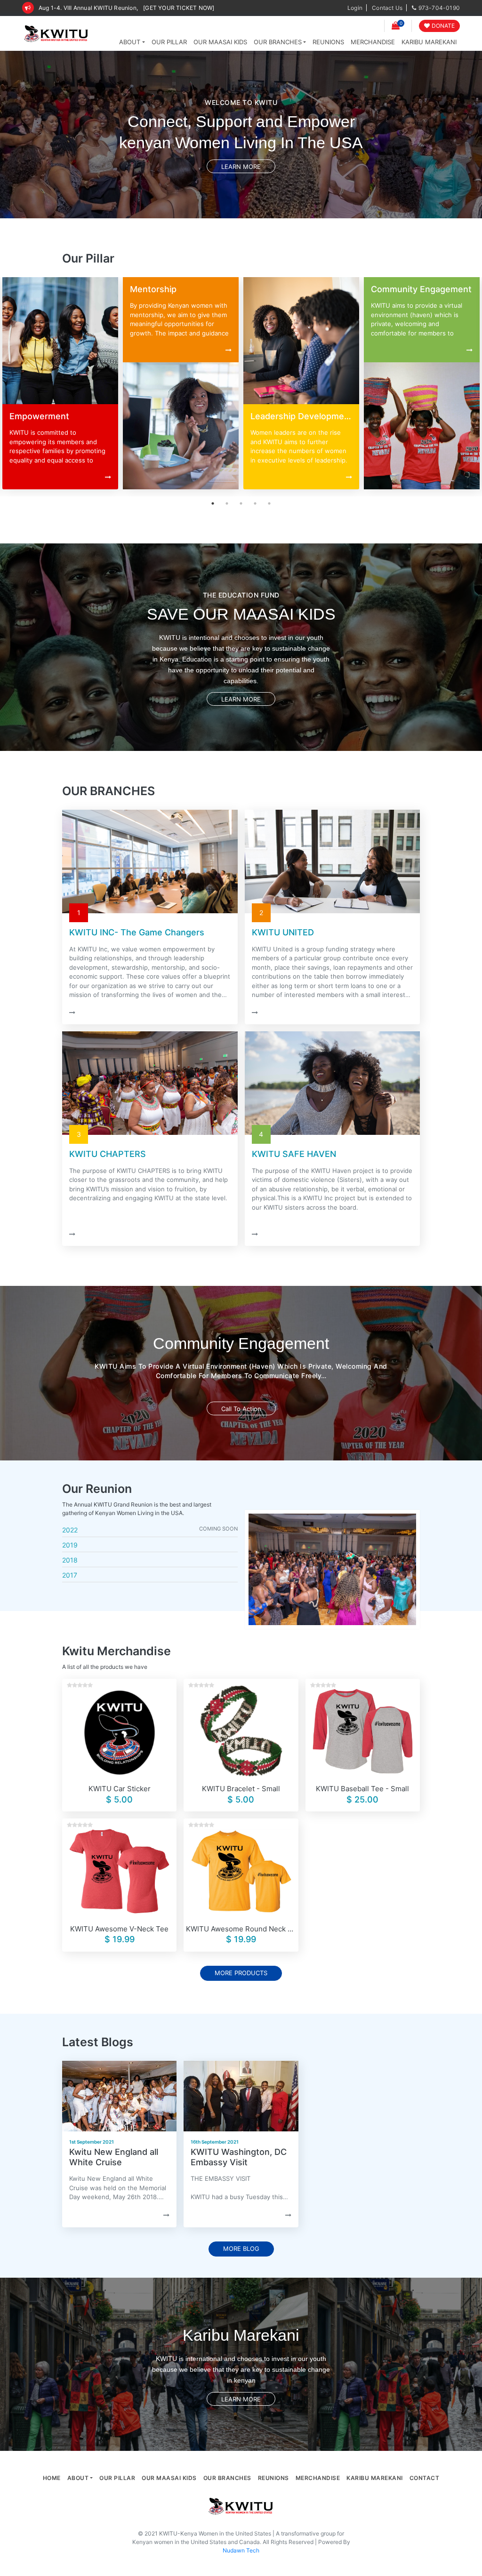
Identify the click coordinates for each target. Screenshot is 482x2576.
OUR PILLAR (169, 42)
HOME (52, 2478)
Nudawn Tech (241, 2550)
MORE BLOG (241, 2249)
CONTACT (425, 2478)
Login (355, 8)
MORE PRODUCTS (241, 1973)
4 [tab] (255, 503)
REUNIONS (328, 42)
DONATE (443, 26)
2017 (70, 1575)
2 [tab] (227, 503)
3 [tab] (241, 503)
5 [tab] (269, 503)
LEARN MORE (241, 166)
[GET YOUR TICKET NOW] (179, 8)
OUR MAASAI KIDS (220, 42)
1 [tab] (213, 503)
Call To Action (241, 1408)
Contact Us (387, 8)
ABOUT (130, 42)
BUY (119, 1725)
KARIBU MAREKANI (429, 42)
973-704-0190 (439, 8)
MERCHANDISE (373, 42)
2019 (70, 1545)
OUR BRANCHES (278, 42)
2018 (70, 1560)
